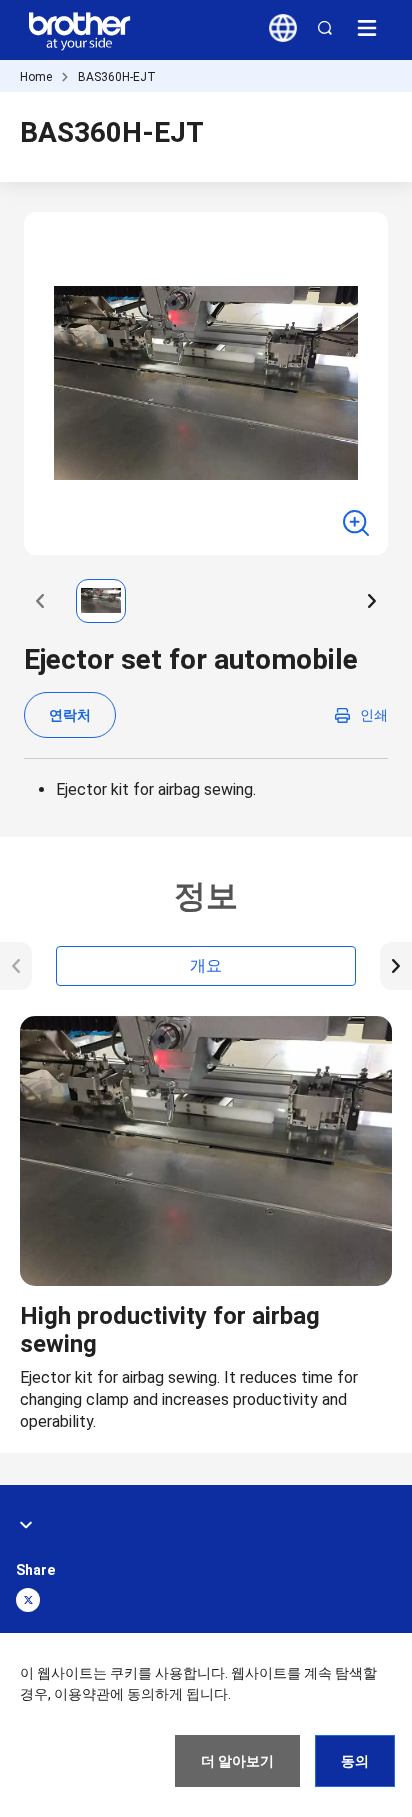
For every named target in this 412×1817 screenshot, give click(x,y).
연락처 (70, 715)
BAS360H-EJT (117, 77)
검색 (325, 28)
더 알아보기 (237, 1761)
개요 (206, 965)
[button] (40, 601)
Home (36, 77)
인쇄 (374, 715)
